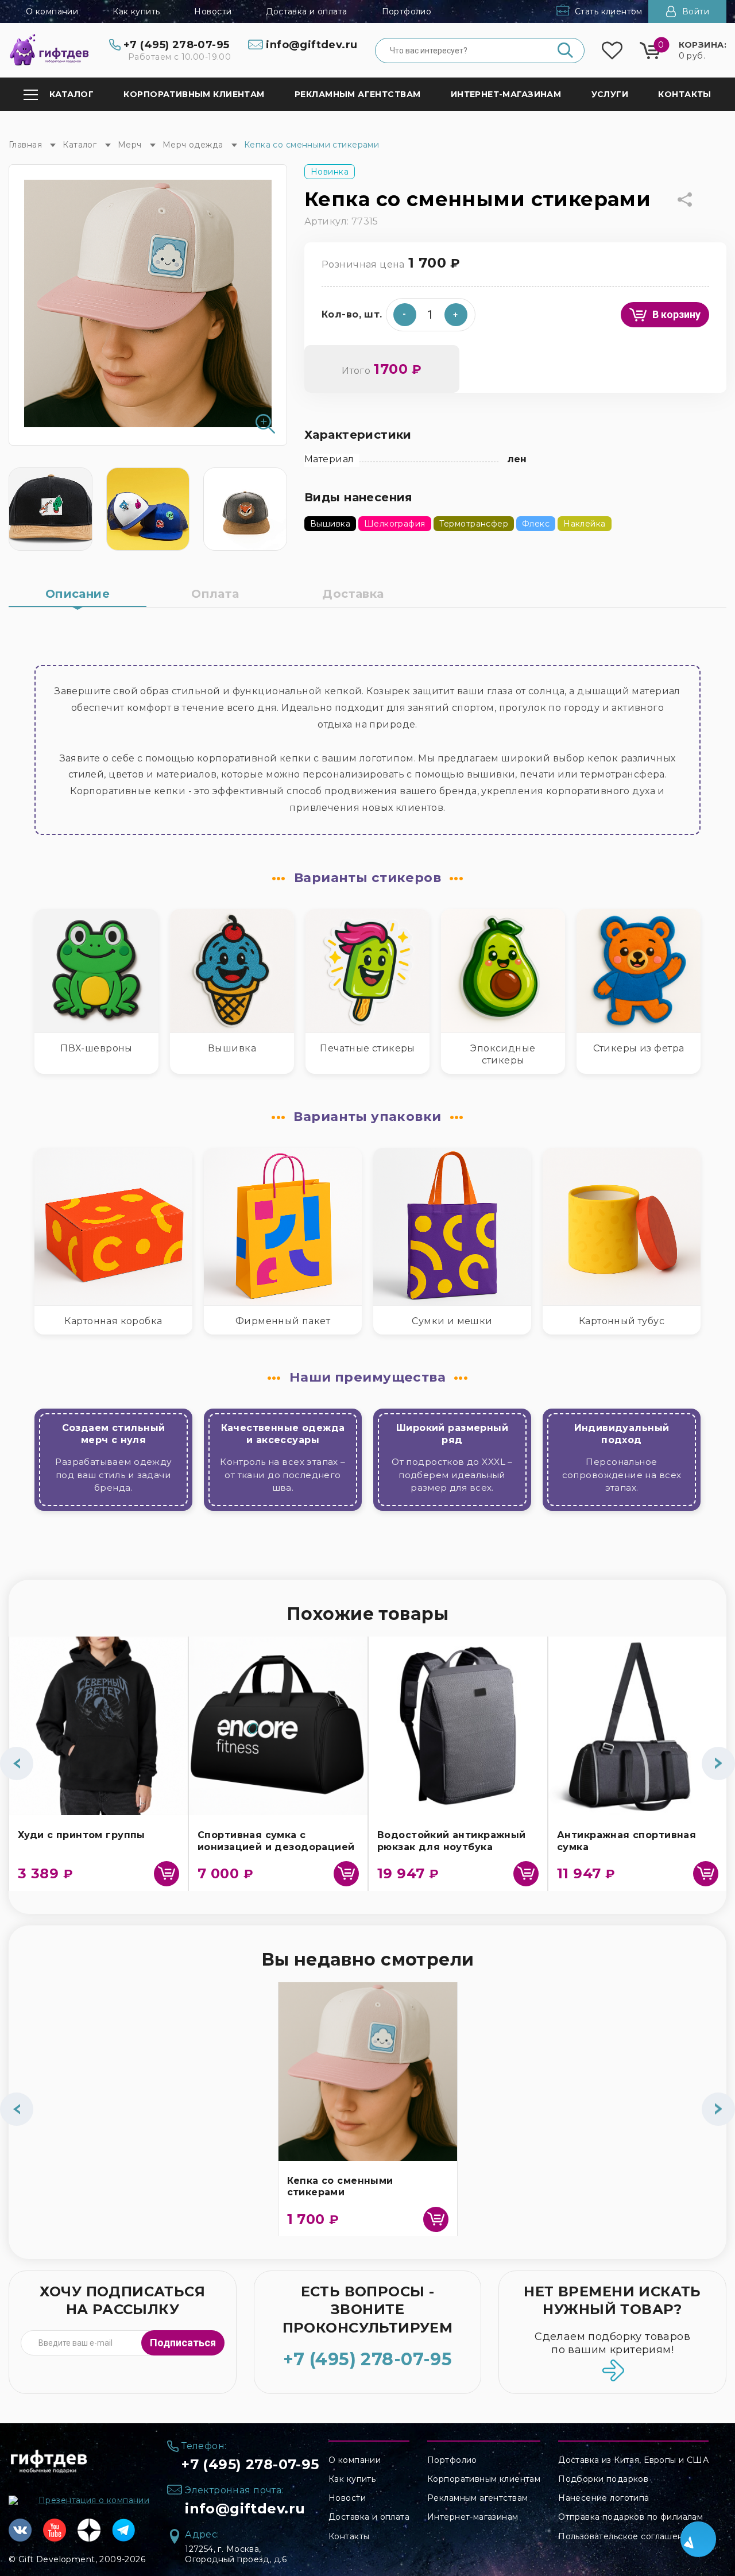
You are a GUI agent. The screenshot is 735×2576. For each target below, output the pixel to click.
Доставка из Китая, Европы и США (633, 2460)
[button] (456, 315)
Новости (213, 11)
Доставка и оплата (306, 11)
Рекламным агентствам (477, 2498)
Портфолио (407, 11)
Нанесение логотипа (604, 2498)
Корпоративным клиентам (484, 2479)
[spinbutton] (431, 315)
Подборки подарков (603, 2479)
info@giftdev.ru (245, 2509)
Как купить (136, 11)
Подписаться (183, 2343)
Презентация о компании (94, 2500)
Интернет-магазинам (473, 2517)
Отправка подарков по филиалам (630, 2517)
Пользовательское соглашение (626, 2536)
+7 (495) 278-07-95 (368, 2359)
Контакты (349, 2536)
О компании (52, 11)
